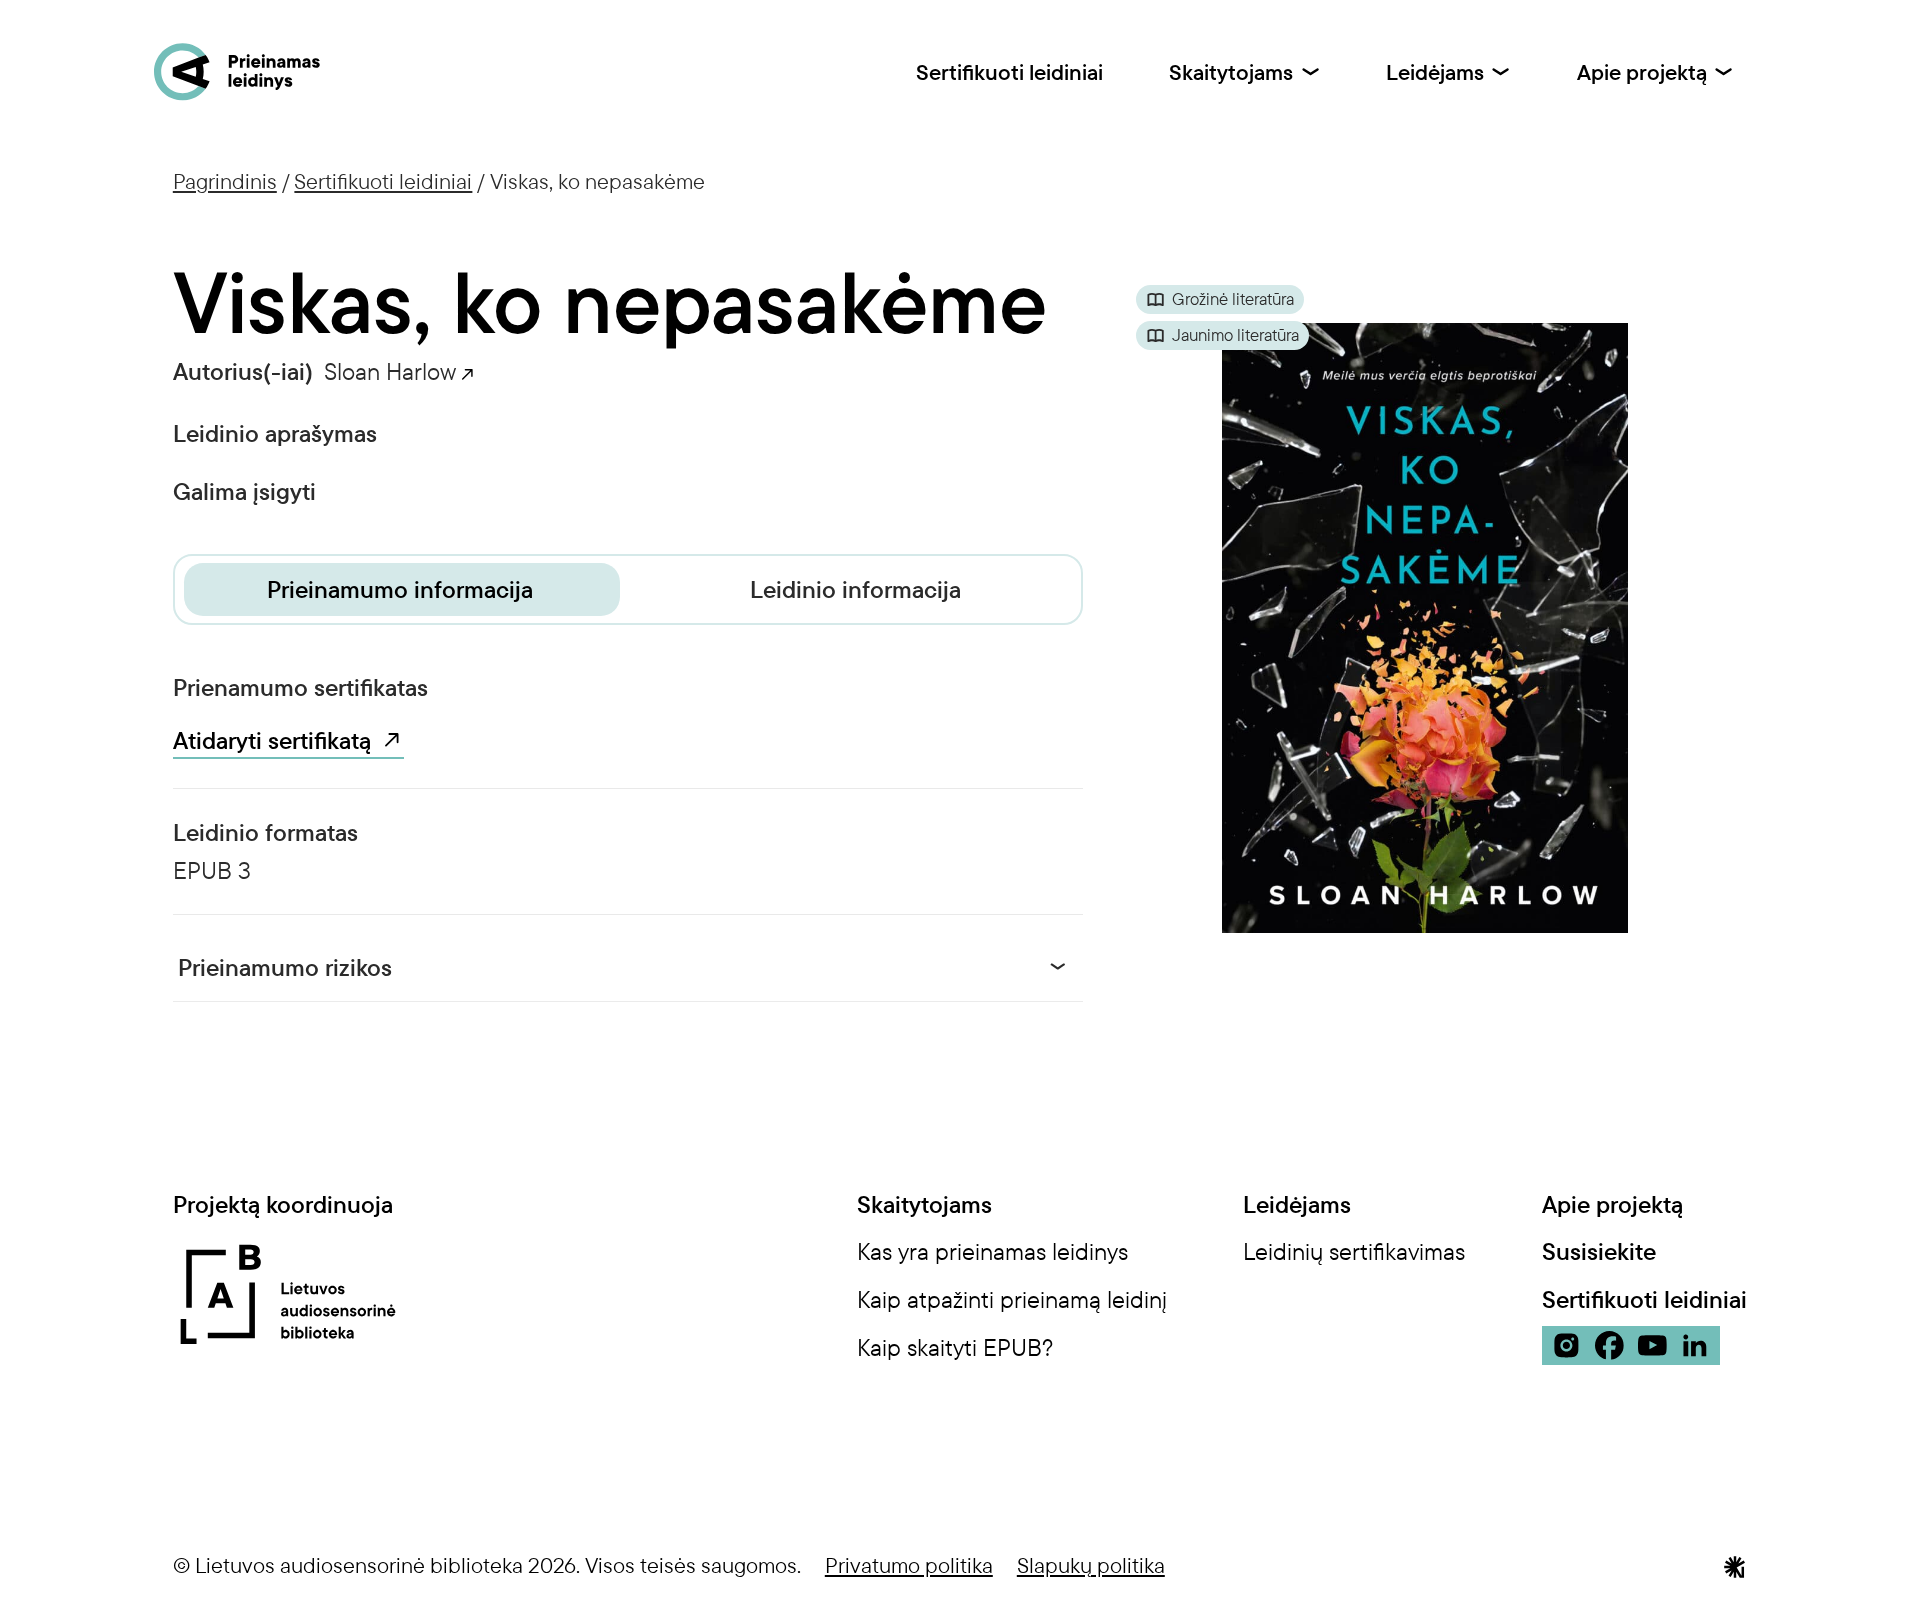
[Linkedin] (1695, 1345)
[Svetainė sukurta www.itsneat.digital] (1735, 1563)
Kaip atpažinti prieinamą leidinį (1012, 1299)
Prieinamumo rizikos (285, 967)
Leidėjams (1435, 71)
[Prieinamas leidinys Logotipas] (237, 72)
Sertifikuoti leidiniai (1009, 71)
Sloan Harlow (390, 371)
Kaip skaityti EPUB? (955, 1347)
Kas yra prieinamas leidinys (992, 1251)
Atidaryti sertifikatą (272, 740)
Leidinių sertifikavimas (1354, 1251)
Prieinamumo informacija (400, 589)
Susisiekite (1599, 1251)
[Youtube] (1652, 1345)
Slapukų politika (1091, 1564)
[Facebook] (1609, 1345)
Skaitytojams (1231, 71)
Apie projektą (1642, 71)
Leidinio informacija (855, 589)
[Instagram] (1566, 1345)
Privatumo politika (909, 1564)
